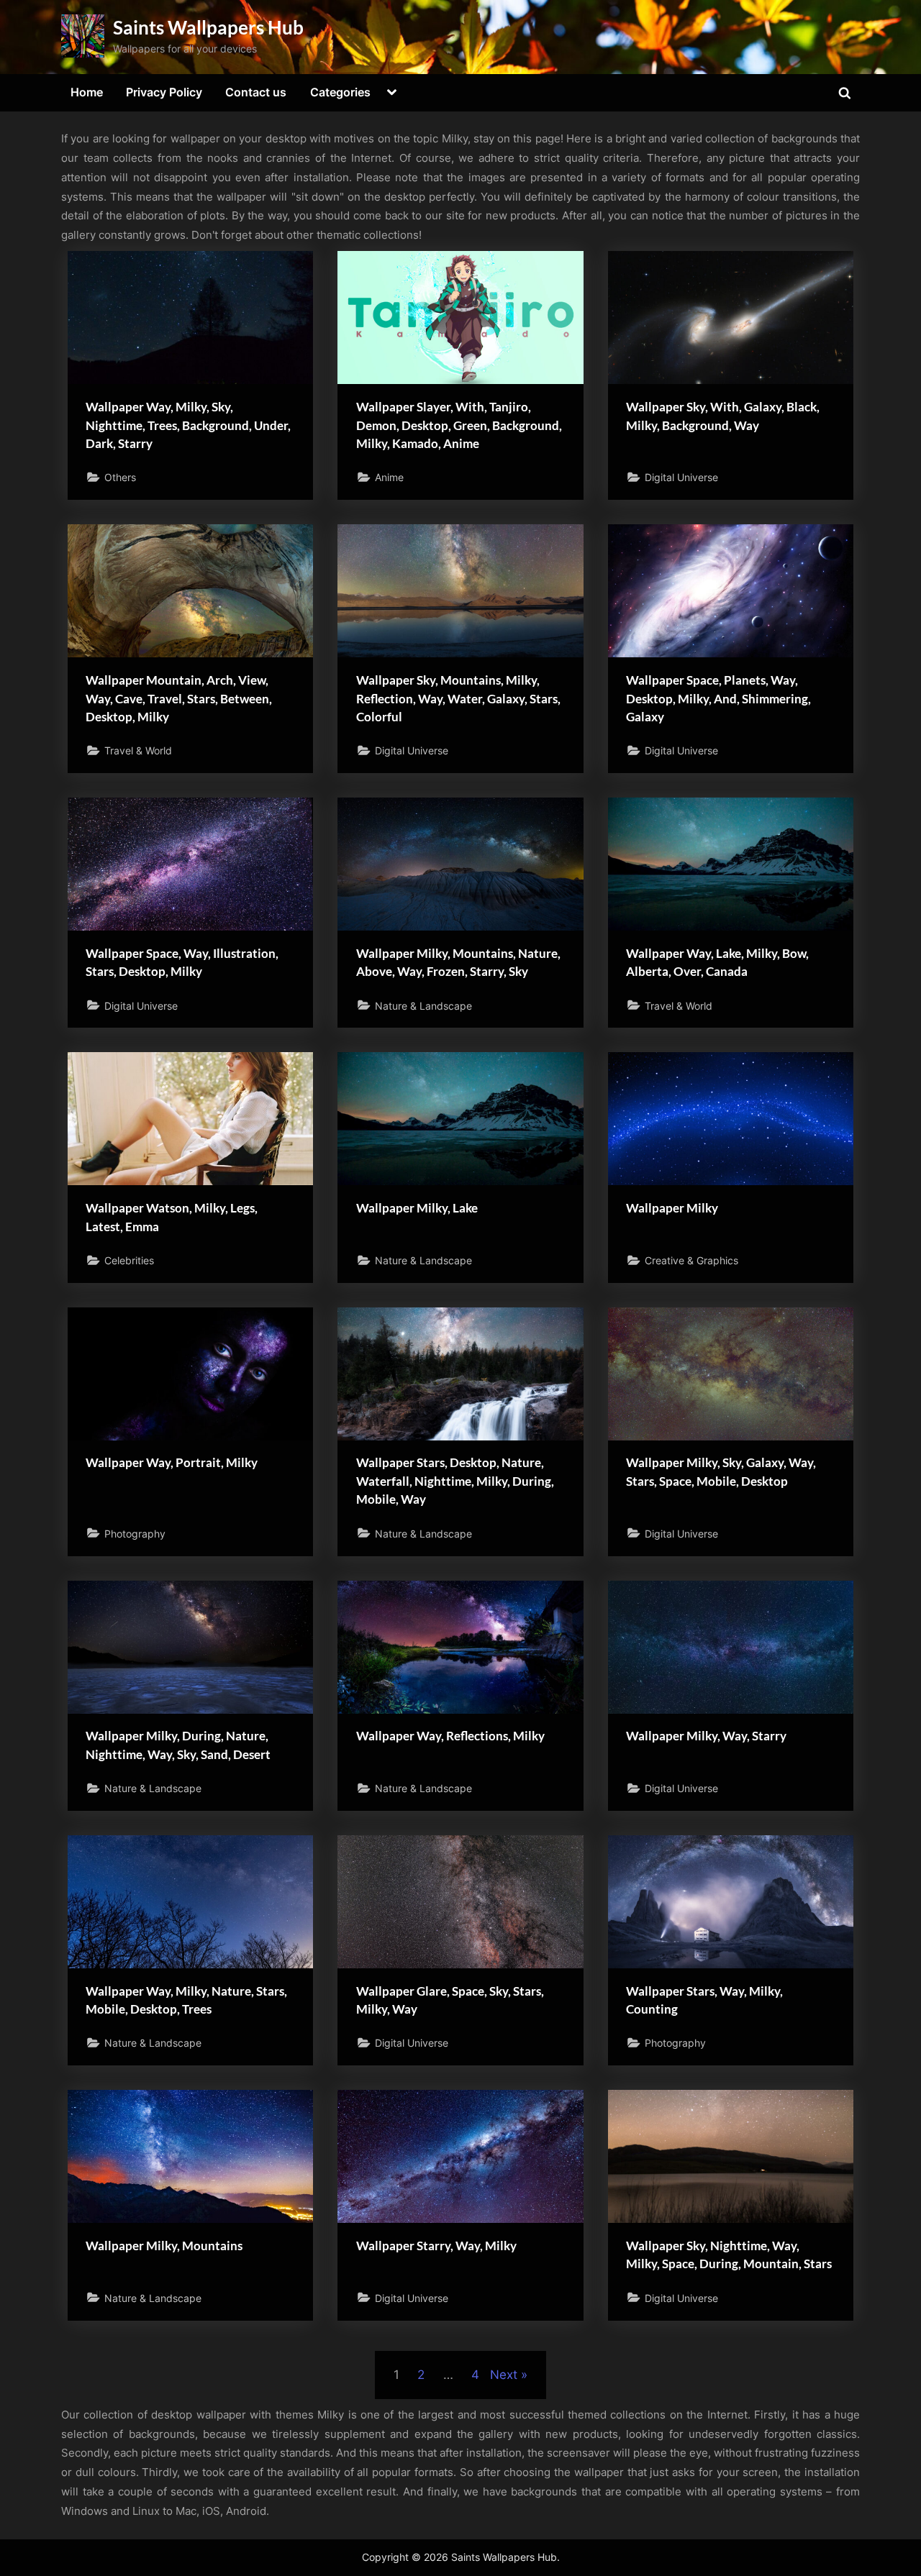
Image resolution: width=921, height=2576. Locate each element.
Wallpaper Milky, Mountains (164, 2246)
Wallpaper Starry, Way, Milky (436, 2246)
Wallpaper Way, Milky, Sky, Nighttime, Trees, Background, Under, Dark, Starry (188, 425)
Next (504, 2375)
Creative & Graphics (691, 1260)
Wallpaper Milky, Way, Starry (706, 1736)
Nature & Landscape (423, 1006)
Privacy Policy (164, 92)
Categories (340, 92)
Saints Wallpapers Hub (208, 27)
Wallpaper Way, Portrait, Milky (172, 1462)
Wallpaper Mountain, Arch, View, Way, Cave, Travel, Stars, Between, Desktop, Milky (179, 698)
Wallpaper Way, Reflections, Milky (450, 1736)
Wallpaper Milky (672, 1208)
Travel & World (138, 750)
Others (120, 477)
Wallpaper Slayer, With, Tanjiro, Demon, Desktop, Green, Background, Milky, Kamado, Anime (459, 425)
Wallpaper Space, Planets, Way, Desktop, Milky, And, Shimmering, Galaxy (718, 698)
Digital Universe (681, 477)
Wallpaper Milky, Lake (417, 1208)
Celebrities (129, 1260)
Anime (389, 477)
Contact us (256, 92)
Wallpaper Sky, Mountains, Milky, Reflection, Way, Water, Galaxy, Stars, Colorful (458, 698)
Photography (135, 1534)
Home (87, 92)
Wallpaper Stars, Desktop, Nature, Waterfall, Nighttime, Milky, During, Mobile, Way (455, 1481)
